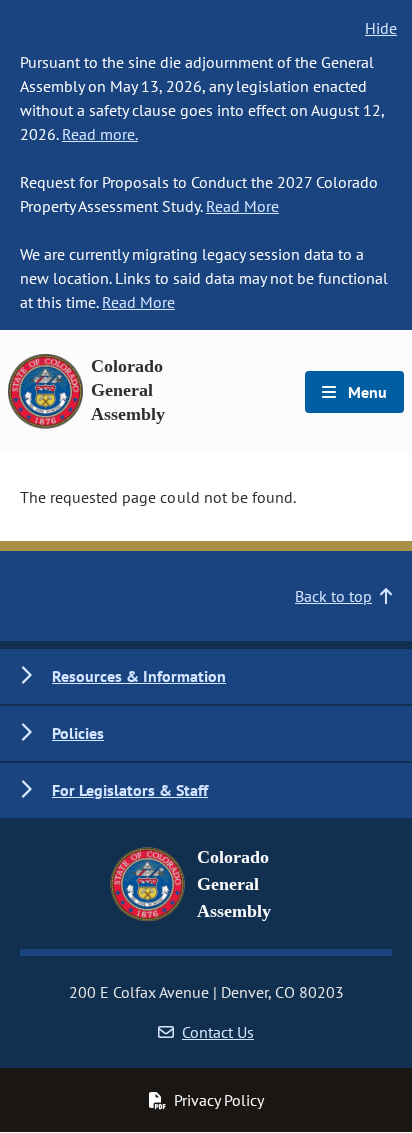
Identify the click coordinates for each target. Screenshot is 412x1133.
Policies (78, 733)
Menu (365, 392)
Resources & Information (139, 676)
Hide (381, 28)
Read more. (100, 134)
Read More (242, 206)
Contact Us (218, 1032)
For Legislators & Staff (130, 790)
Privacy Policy (219, 1100)
